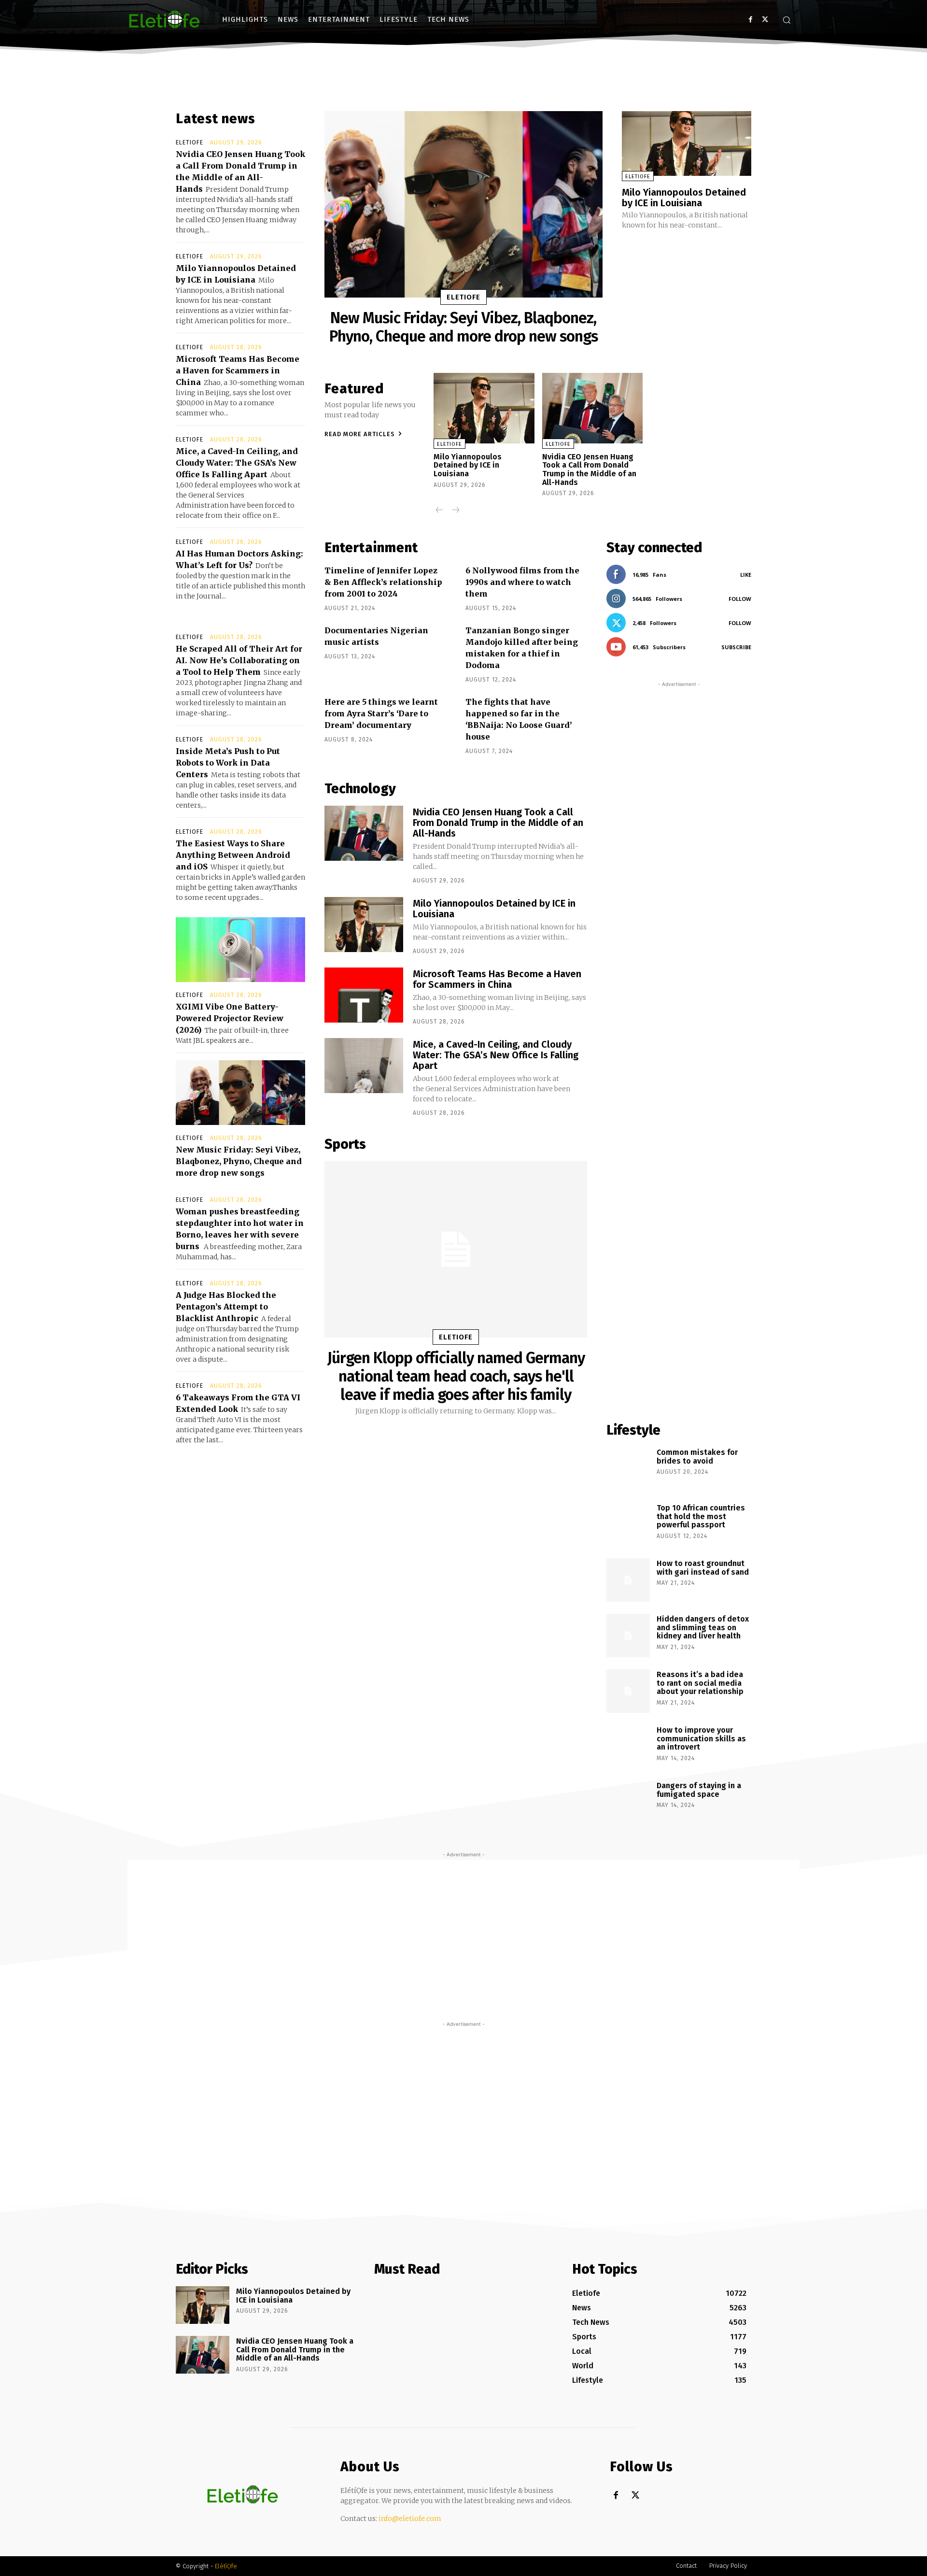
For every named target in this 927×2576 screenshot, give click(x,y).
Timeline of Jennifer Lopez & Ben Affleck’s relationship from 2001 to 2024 (383, 582)
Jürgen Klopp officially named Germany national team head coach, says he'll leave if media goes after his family (456, 1376)
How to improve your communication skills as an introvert (701, 1738)
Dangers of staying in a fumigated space (699, 1790)
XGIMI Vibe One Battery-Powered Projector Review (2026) (230, 1018)
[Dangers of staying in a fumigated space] (628, 1802)
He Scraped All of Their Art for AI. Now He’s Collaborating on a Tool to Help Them (239, 660)
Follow (740, 599)
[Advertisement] (679, 1046)
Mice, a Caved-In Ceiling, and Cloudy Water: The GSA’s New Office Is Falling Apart (237, 463)
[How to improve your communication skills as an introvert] (628, 1747)
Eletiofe (190, 142)
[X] (765, 20)
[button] (787, 20)
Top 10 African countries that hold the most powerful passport (701, 1516)
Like (746, 575)
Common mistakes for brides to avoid (697, 1457)
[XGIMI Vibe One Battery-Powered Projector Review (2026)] (240, 950)
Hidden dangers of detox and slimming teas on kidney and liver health (703, 1627)
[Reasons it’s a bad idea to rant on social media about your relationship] (628, 1691)
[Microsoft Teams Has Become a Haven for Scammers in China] (364, 995)
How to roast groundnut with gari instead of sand (703, 1568)
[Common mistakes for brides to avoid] (628, 1469)
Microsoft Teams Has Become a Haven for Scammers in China (238, 370)
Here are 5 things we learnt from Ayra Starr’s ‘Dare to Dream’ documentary (381, 713)
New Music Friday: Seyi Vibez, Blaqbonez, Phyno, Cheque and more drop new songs (239, 1161)
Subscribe (736, 647)
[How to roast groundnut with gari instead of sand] (628, 1580)
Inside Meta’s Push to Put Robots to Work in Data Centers (228, 763)
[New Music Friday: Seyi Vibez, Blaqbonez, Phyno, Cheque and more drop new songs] (240, 1093)
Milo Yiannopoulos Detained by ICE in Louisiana (684, 198)
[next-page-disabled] (455, 511)
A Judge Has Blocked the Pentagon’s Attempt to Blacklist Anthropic (226, 1307)
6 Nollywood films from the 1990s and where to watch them (522, 582)
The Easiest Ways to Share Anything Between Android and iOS (233, 855)
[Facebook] (751, 20)
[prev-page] (440, 511)
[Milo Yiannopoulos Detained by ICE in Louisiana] (687, 143)
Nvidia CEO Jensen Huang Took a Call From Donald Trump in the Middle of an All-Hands (589, 470)
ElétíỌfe (226, 2566)
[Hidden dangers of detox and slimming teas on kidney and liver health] (628, 1636)
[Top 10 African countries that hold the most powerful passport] (628, 1524)
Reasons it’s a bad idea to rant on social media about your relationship (700, 1683)
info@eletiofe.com (410, 2519)
